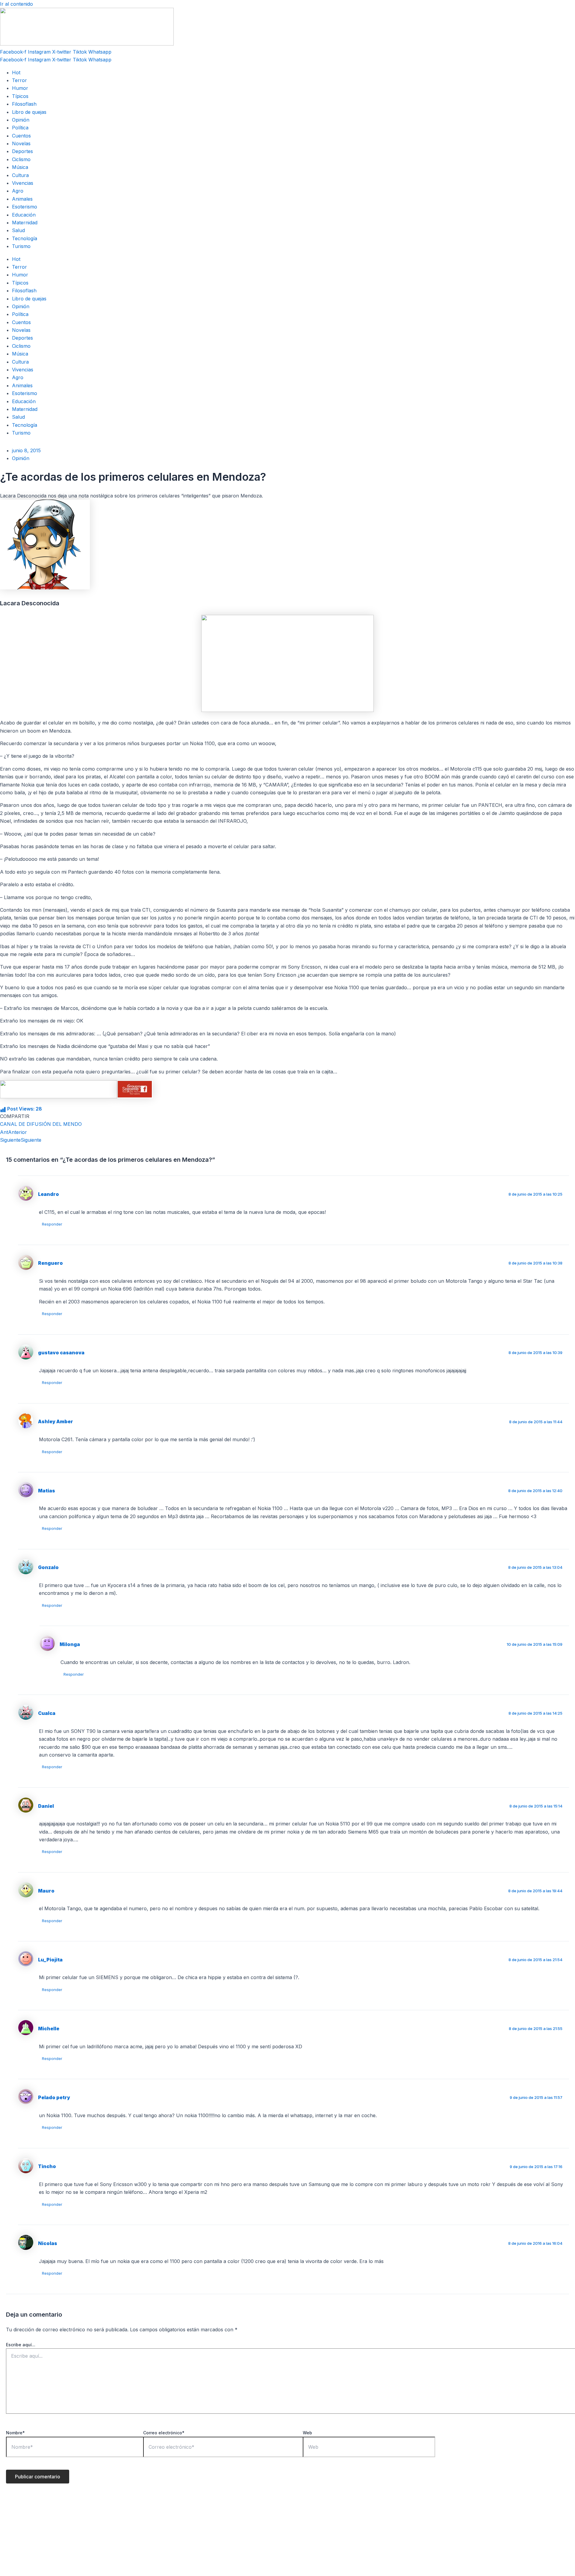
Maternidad (25, 223)
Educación (24, 215)
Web (307, 2433)
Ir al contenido (16, 4)
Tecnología (25, 238)
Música (20, 167)
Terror (19, 80)
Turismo (21, 246)
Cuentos (21, 136)
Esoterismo (25, 207)
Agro (18, 191)
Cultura (20, 175)
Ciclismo (21, 159)
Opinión (21, 120)
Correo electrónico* (164, 2433)
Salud (18, 230)
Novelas (21, 143)
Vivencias (23, 183)
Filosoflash (24, 104)
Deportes (22, 151)
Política (20, 128)
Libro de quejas (29, 112)
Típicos (20, 96)
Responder (52, 1224)
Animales (22, 199)
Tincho (47, 2166)
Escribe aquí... (21, 2345)
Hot (16, 72)
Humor (20, 88)
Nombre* (15, 2433)
